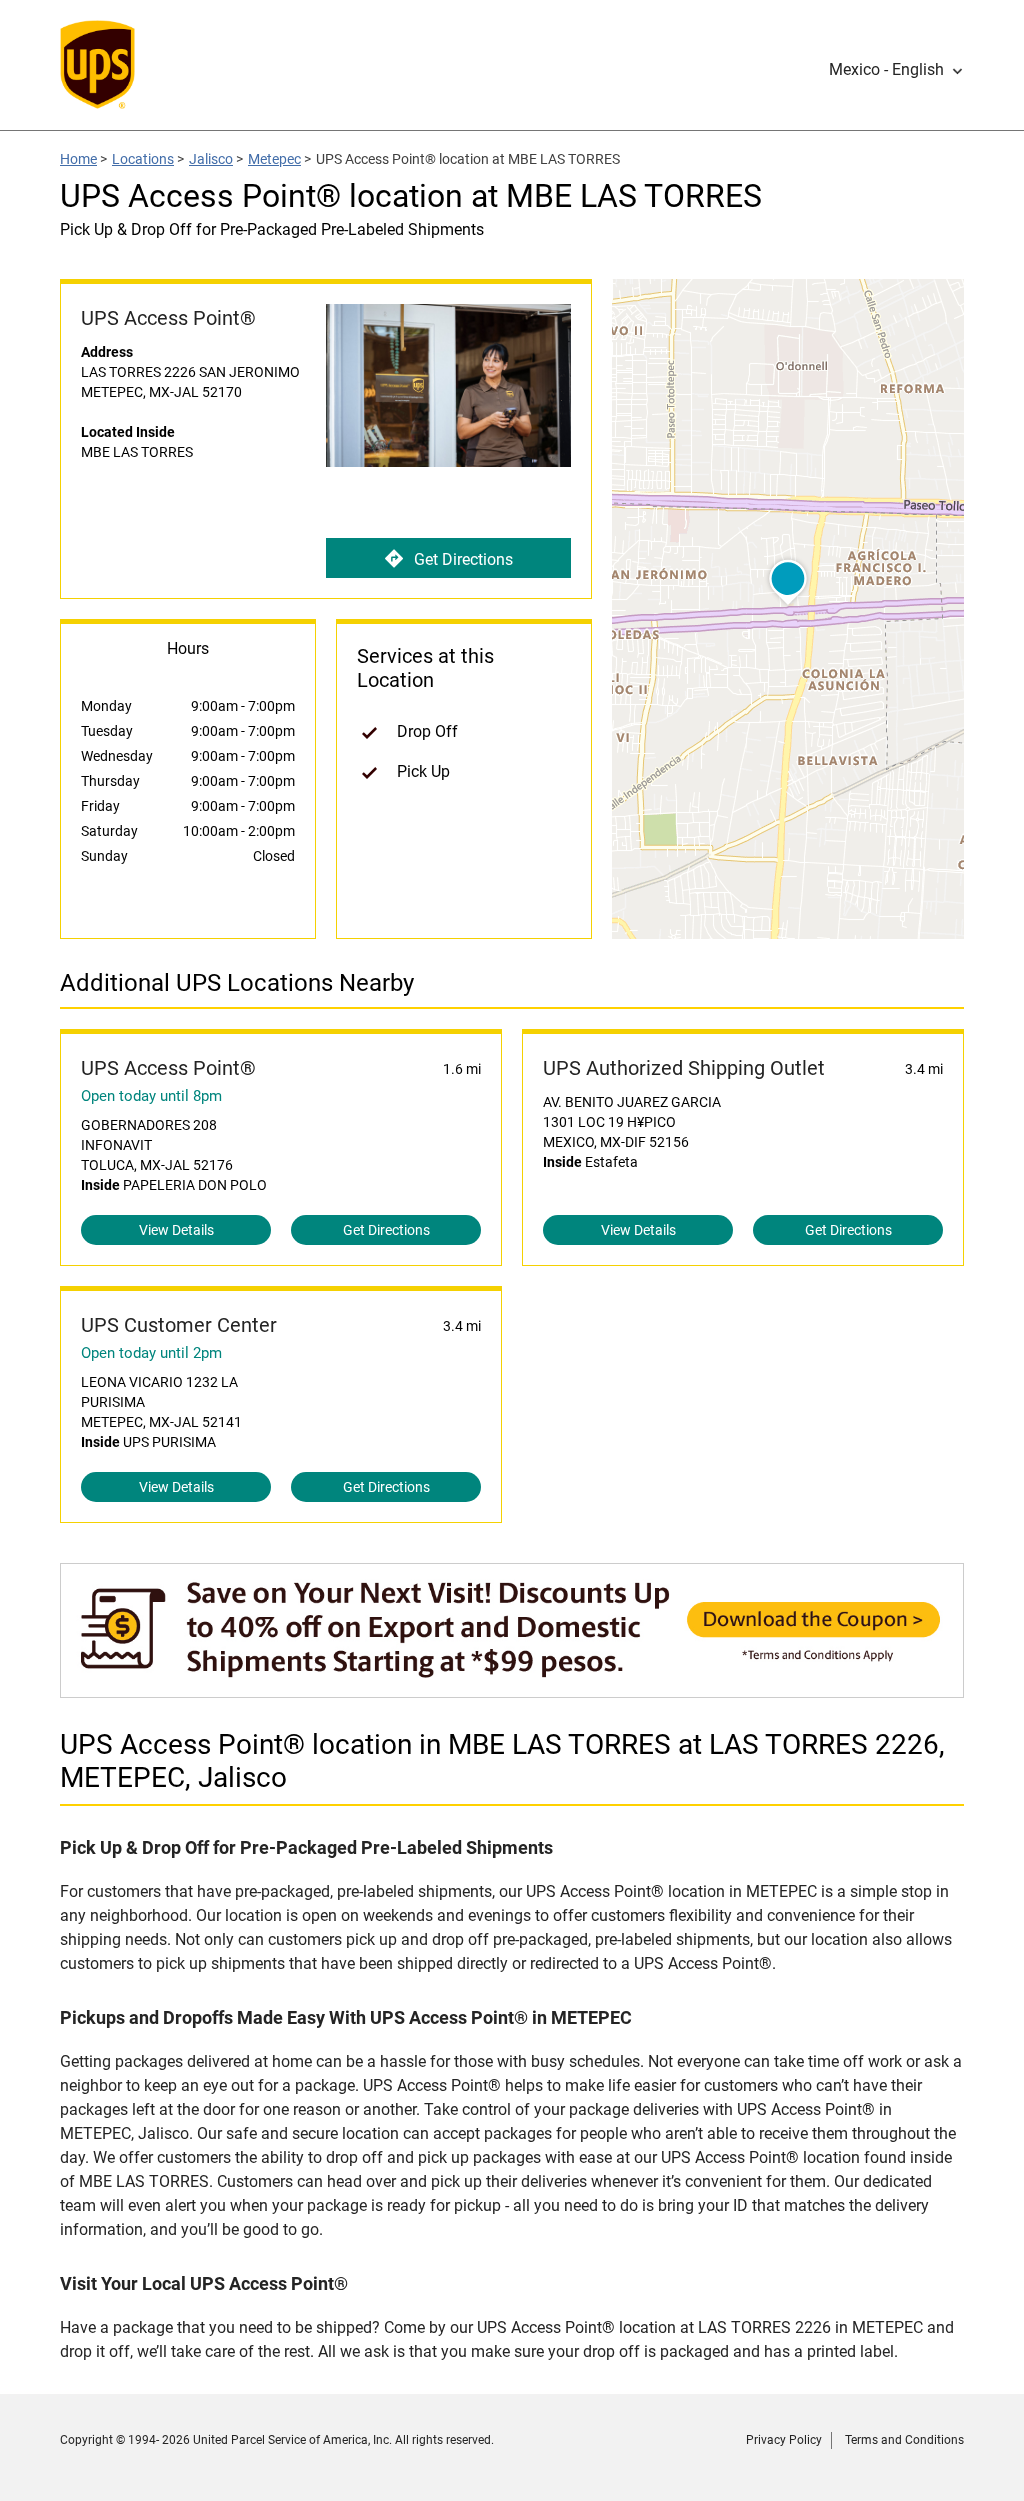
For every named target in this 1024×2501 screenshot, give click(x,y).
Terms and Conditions (904, 2440)
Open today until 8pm (151, 1096)
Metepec (274, 159)
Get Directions (463, 559)
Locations (143, 159)
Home (78, 159)
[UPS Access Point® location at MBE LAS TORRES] (512, 1687)
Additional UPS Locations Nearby (237, 983)
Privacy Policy (784, 2440)
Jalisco (211, 159)
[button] (896, 70)
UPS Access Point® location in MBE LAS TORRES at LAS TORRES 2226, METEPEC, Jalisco (502, 1761)
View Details (176, 1230)
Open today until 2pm (151, 1353)
